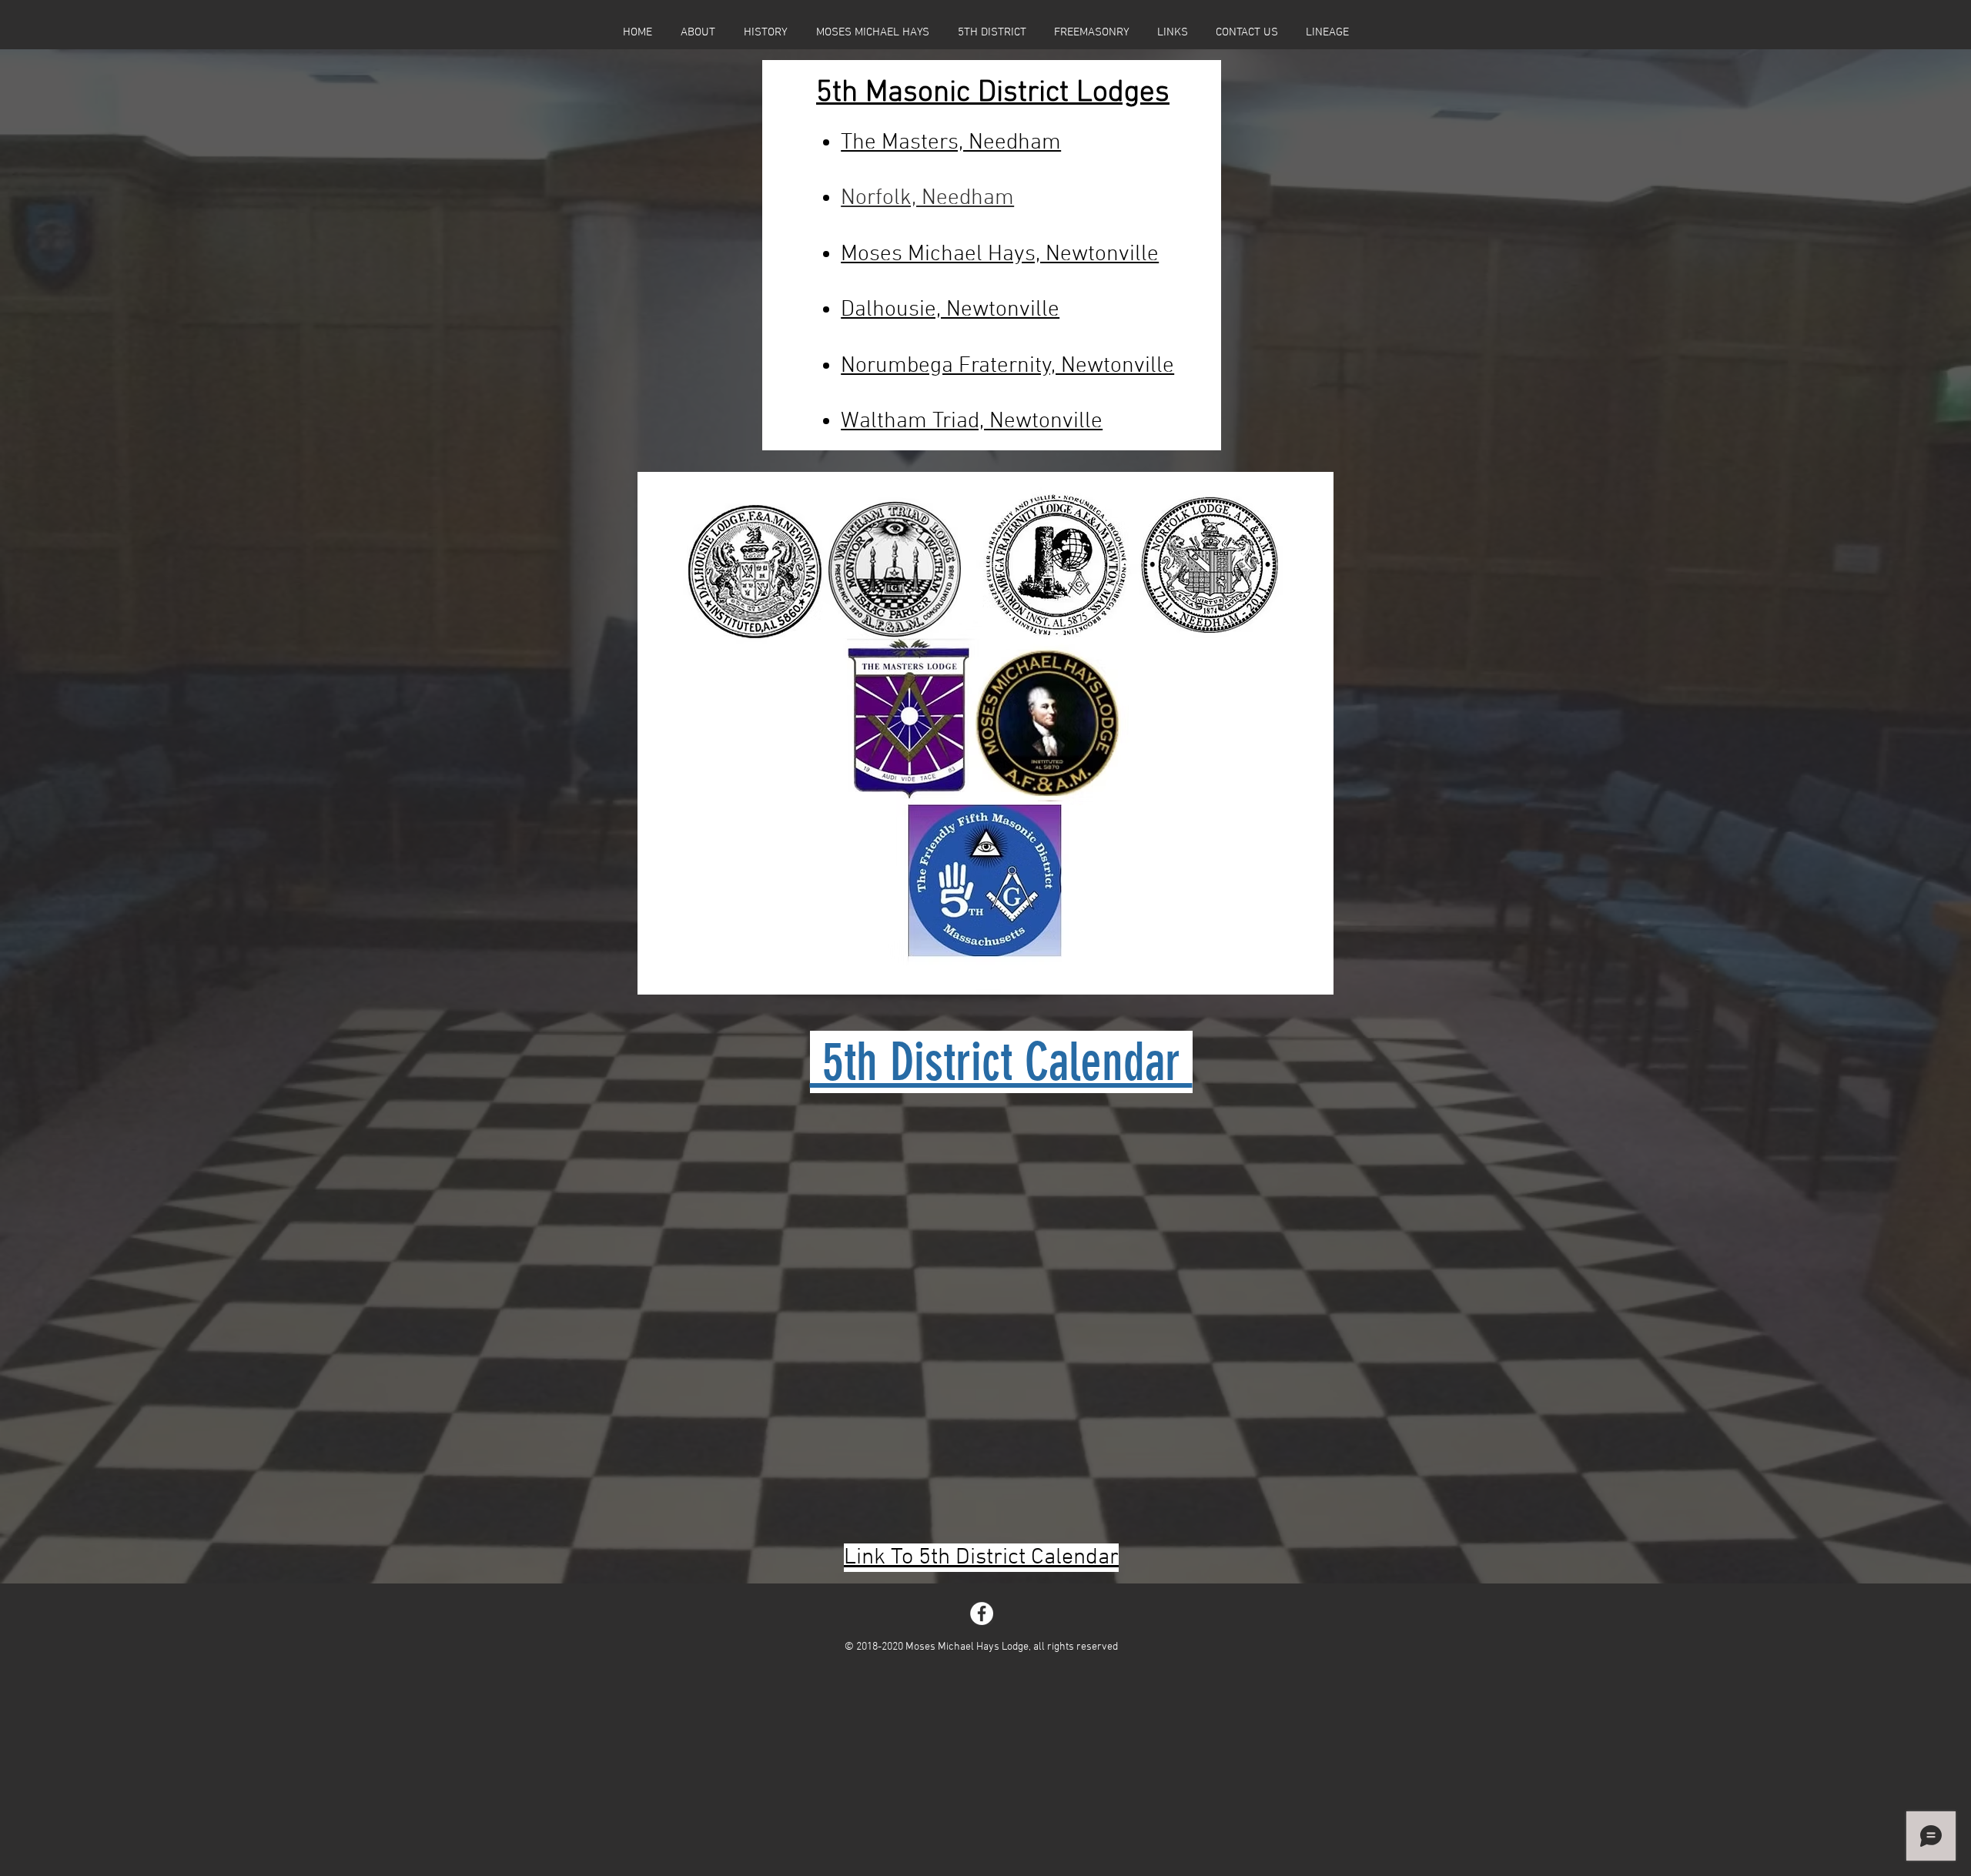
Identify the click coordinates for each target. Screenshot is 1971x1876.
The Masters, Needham (951, 143)
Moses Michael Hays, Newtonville (1000, 254)
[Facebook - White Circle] (982, 1613)
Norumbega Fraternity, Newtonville (1007, 366)
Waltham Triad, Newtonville (972, 421)
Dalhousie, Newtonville (950, 310)
